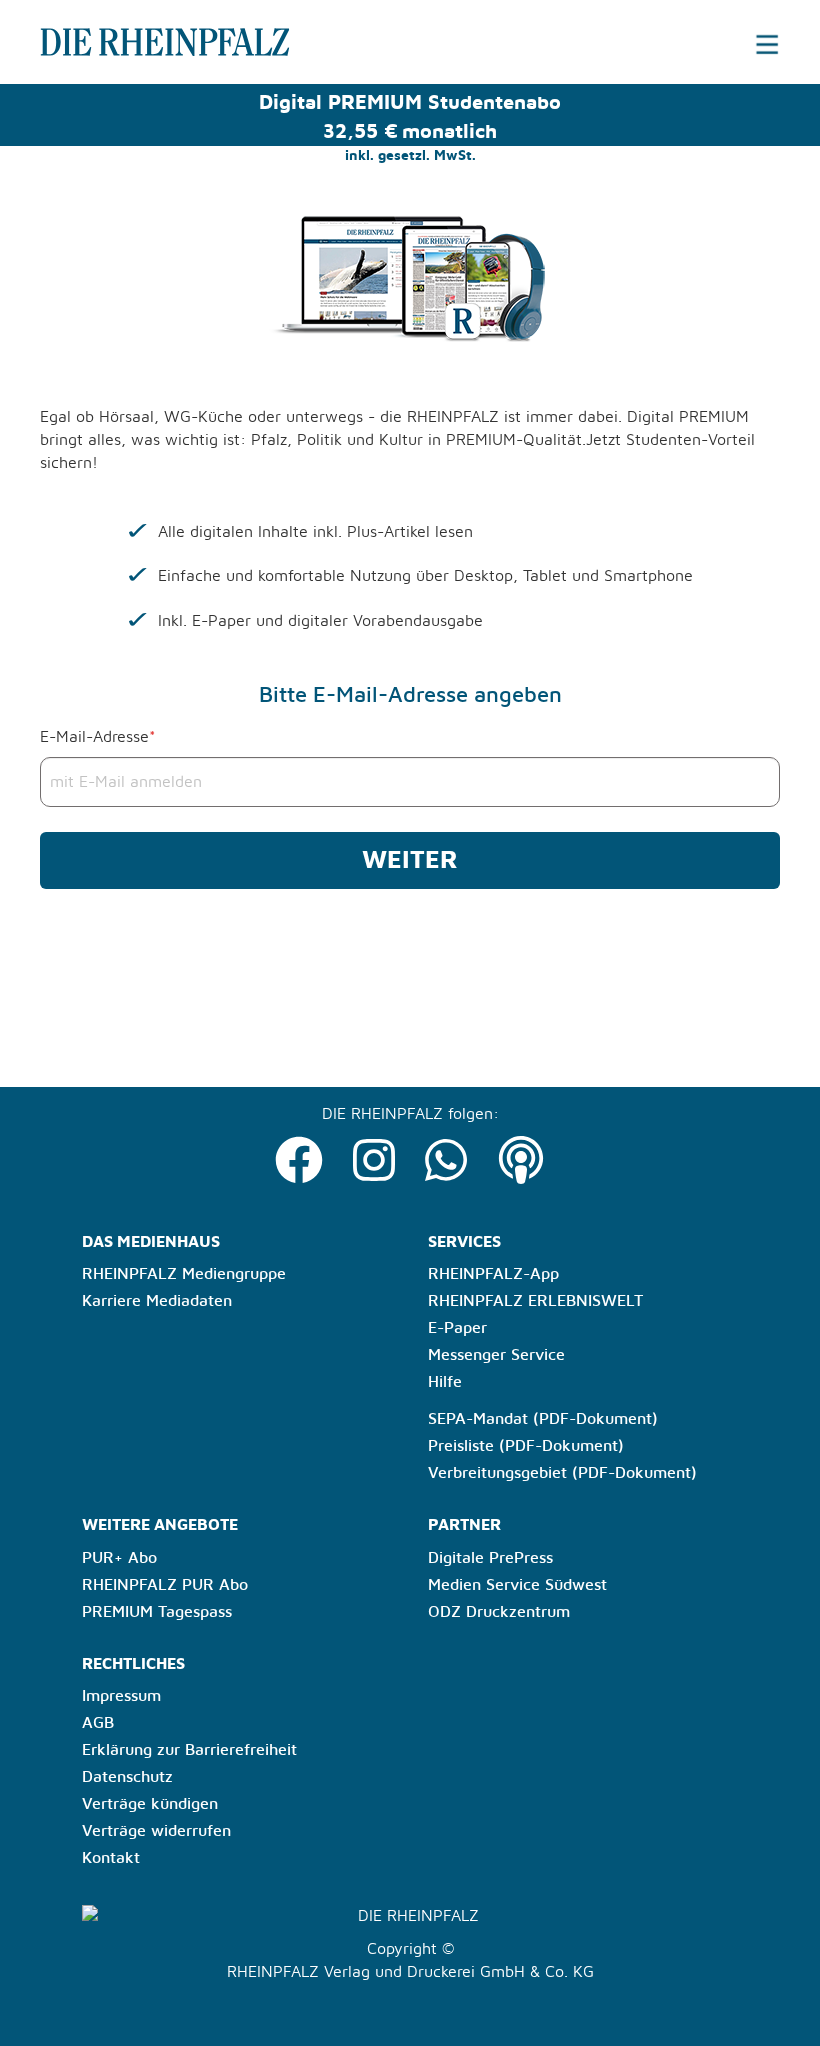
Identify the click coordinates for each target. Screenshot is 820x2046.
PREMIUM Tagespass (157, 1612)
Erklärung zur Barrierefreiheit (189, 1750)
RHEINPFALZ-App (493, 1274)
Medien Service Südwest (517, 1585)
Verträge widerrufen (156, 1831)
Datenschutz (127, 1777)
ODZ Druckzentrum (499, 1612)
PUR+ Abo (119, 1558)
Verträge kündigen (150, 1804)
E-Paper (457, 1328)
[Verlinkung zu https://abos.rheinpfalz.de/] (136, 41)
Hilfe (445, 1382)
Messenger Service (496, 1355)
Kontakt (111, 1858)
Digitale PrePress (490, 1558)
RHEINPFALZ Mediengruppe (184, 1274)
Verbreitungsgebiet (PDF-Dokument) (562, 1473)
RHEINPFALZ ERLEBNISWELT (535, 1301)
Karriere (111, 1301)
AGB (98, 1723)
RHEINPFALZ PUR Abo (165, 1585)
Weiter (410, 860)
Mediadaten (189, 1301)
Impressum (121, 1696)
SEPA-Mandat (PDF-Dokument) (543, 1419)
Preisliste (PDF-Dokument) (526, 1446)
